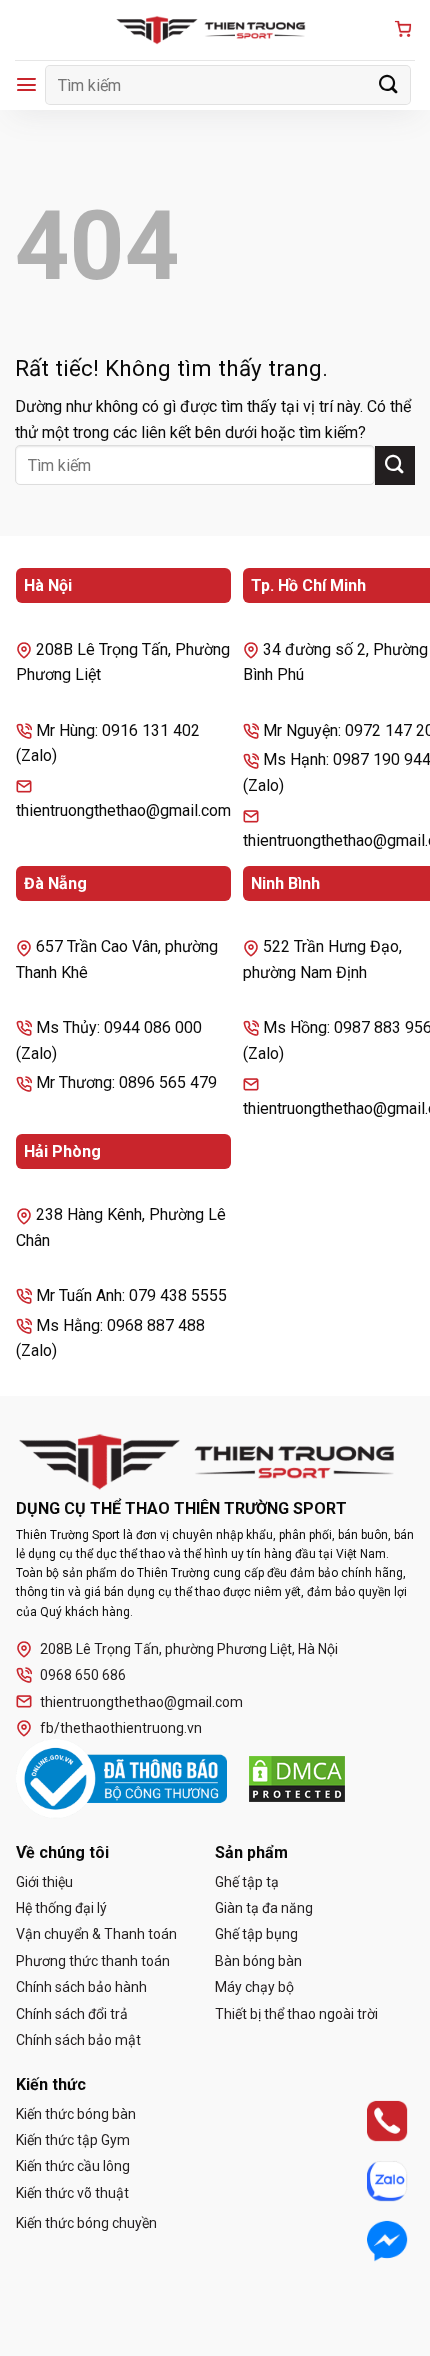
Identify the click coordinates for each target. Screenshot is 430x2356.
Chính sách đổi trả (72, 2014)
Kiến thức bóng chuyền (86, 2223)
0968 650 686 (83, 1675)
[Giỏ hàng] (403, 30)
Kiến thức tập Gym (73, 2140)
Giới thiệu (44, 1882)
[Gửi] (389, 84)
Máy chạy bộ (254, 1987)
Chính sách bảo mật (78, 2040)
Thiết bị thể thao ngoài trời (296, 2014)
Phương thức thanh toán (93, 1961)
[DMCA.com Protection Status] (297, 1779)
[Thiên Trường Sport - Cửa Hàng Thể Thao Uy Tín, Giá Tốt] (215, 30)
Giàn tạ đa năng (264, 1908)
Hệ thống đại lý (61, 1908)
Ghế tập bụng (256, 1934)
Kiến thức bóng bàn (76, 2114)
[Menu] (26, 84)
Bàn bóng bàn (258, 1961)
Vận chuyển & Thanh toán (96, 1934)
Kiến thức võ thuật (72, 2193)
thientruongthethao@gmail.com (141, 1702)
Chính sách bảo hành (81, 1987)
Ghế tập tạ (247, 1882)
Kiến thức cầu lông (73, 2166)
